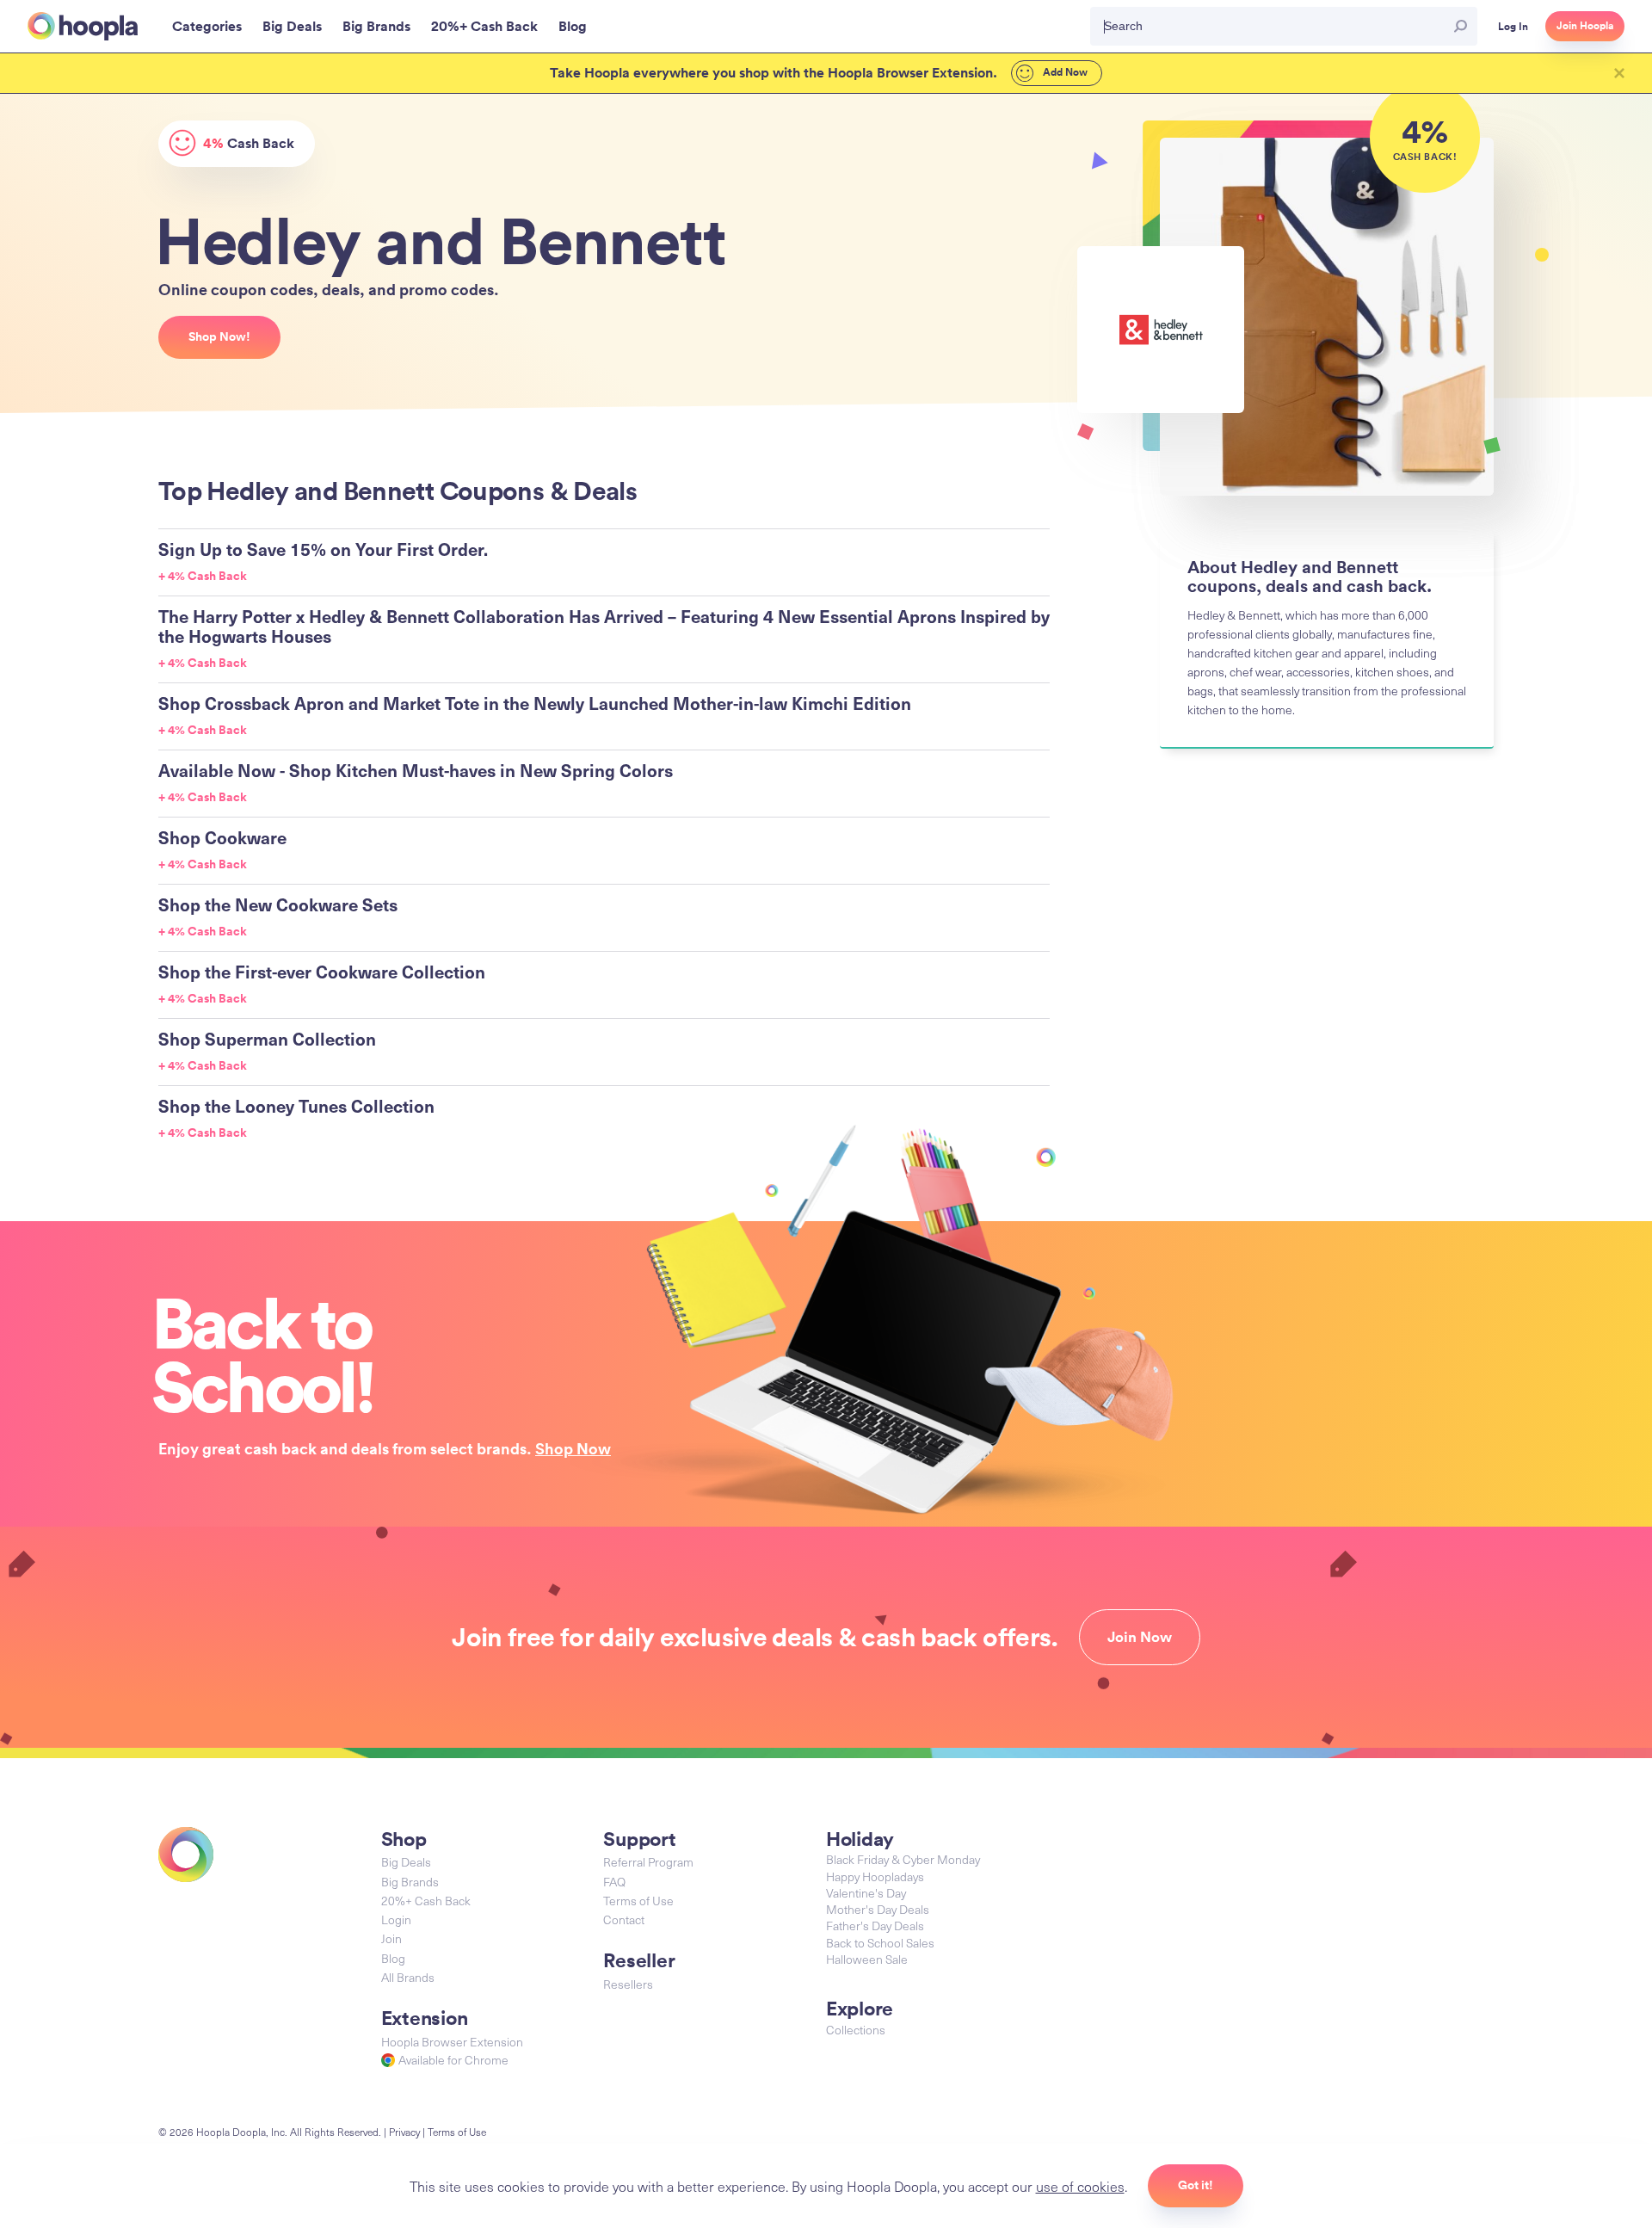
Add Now (1064, 72)
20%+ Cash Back (426, 1901)
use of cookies (1080, 2186)
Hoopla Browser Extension (452, 2042)
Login (396, 1919)
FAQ (614, 1882)
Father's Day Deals (875, 1926)
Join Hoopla (1585, 26)
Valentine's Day (866, 1893)
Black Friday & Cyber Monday (903, 1859)
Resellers (628, 1984)
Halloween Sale (867, 1959)
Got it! (1196, 2185)
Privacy (404, 2132)
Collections (856, 2030)
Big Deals (406, 1862)
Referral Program (648, 1862)
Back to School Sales (880, 1943)
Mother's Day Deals (878, 1909)
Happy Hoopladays (875, 1876)
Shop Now (573, 1448)
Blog (393, 1958)
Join (391, 1938)
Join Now (1140, 1637)
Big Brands (410, 1882)
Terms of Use (638, 1901)
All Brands (408, 1977)
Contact (624, 1919)
